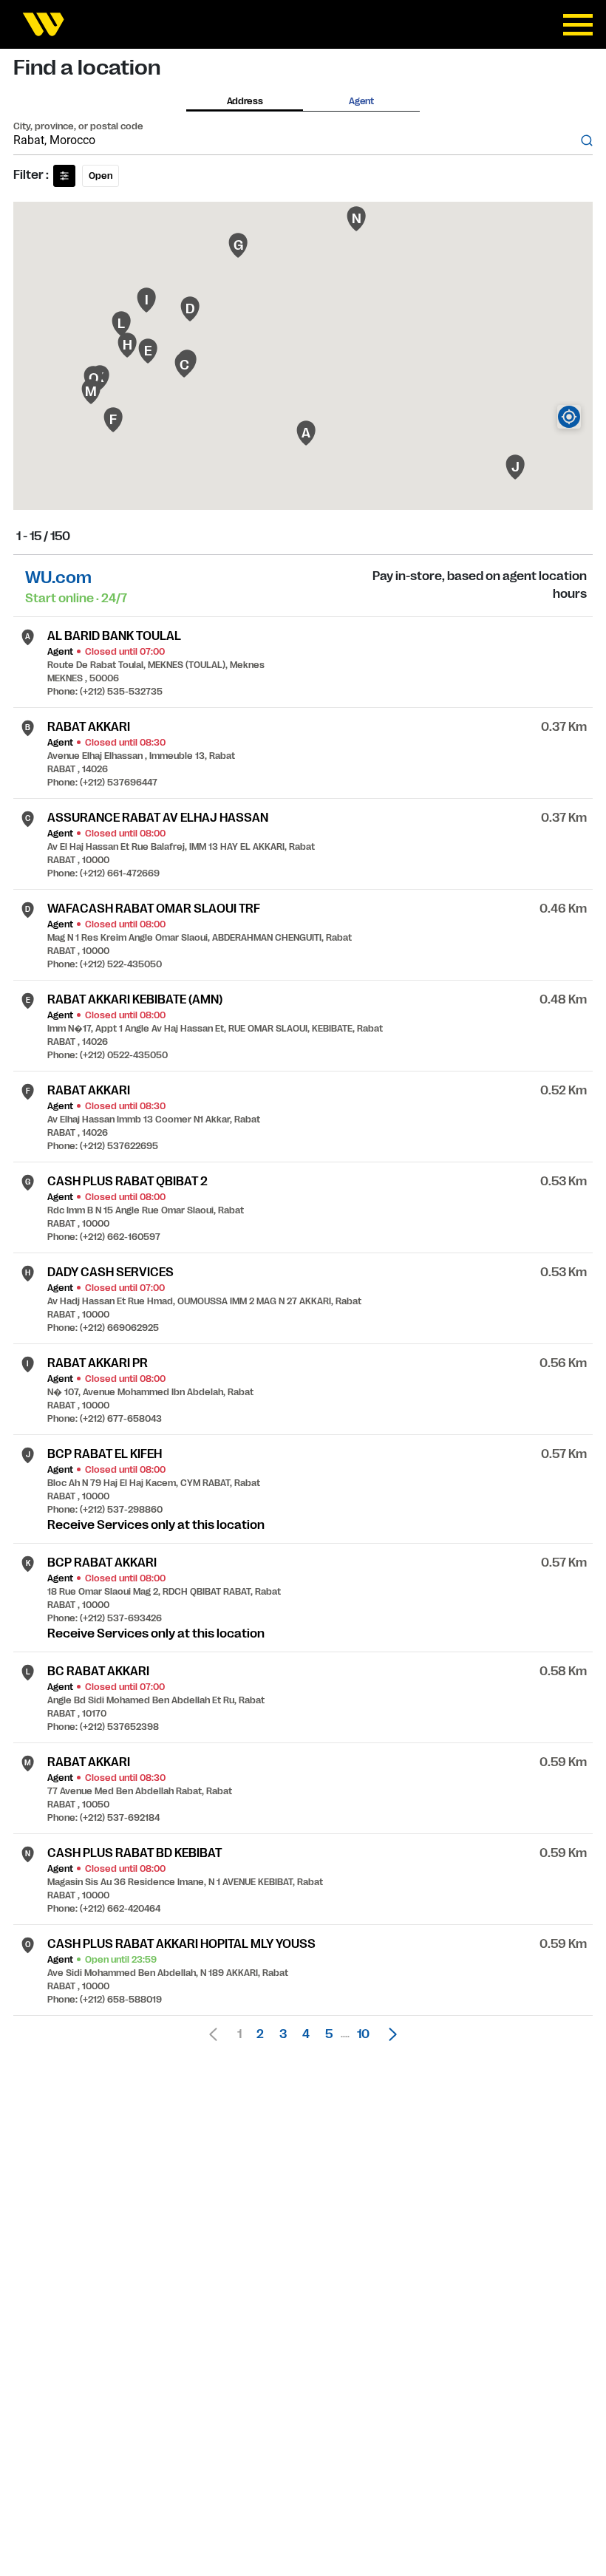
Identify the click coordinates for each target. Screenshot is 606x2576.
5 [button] (329, 2034)
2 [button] (260, 2034)
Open (101, 176)
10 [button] (363, 2034)
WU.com (58, 577)
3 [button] (283, 2034)
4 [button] (306, 2034)
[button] (389, 2034)
